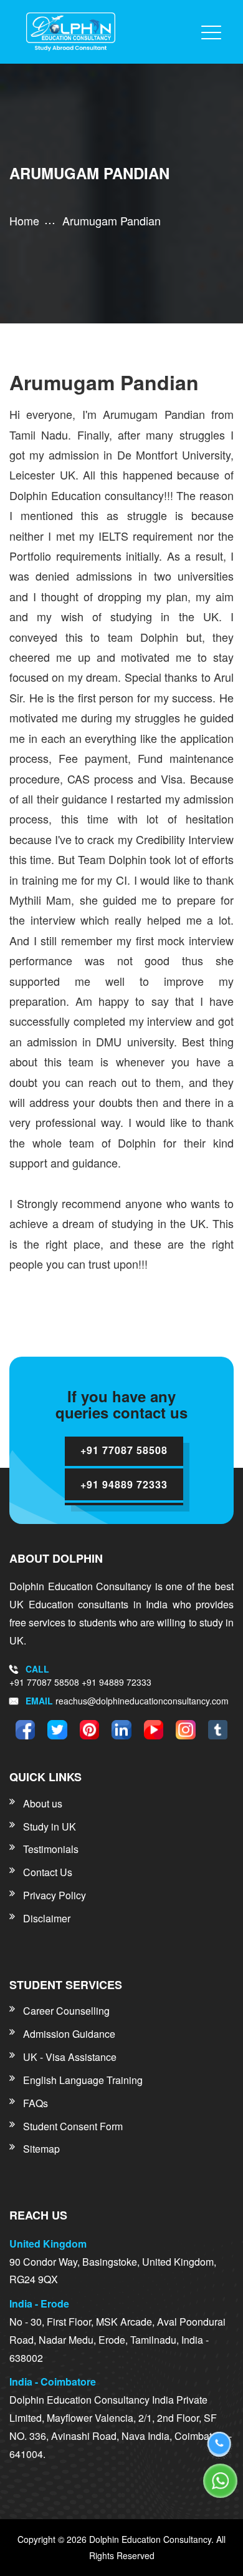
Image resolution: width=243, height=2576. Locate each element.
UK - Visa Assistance (70, 2057)
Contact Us (48, 1872)
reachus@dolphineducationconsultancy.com (142, 1701)
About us (43, 1803)
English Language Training (83, 2080)
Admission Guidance (69, 2034)
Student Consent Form (73, 2126)
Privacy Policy (55, 1895)
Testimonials (51, 1849)
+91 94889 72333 (117, 1682)
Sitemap (41, 2149)
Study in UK (50, 1826)
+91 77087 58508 (45, 1682)
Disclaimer (47, 1918)
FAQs (36, 2103)
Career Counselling (66, 2011)
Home (24, 220)
